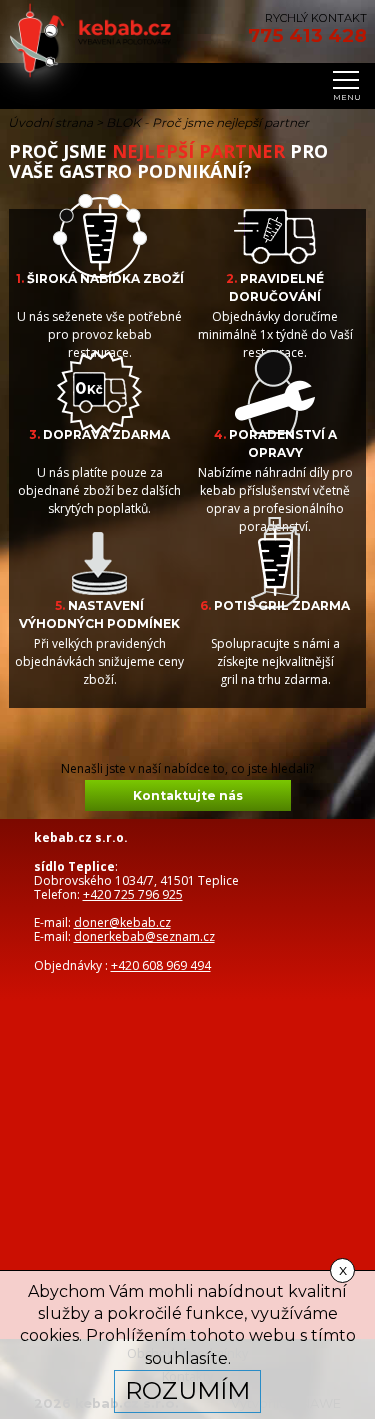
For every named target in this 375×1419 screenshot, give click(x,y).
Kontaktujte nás (188, 795)
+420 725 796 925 (133, 894)
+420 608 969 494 (161, 965)
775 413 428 (307, 36)
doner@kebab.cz (122, 922)
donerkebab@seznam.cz (144, 936)
